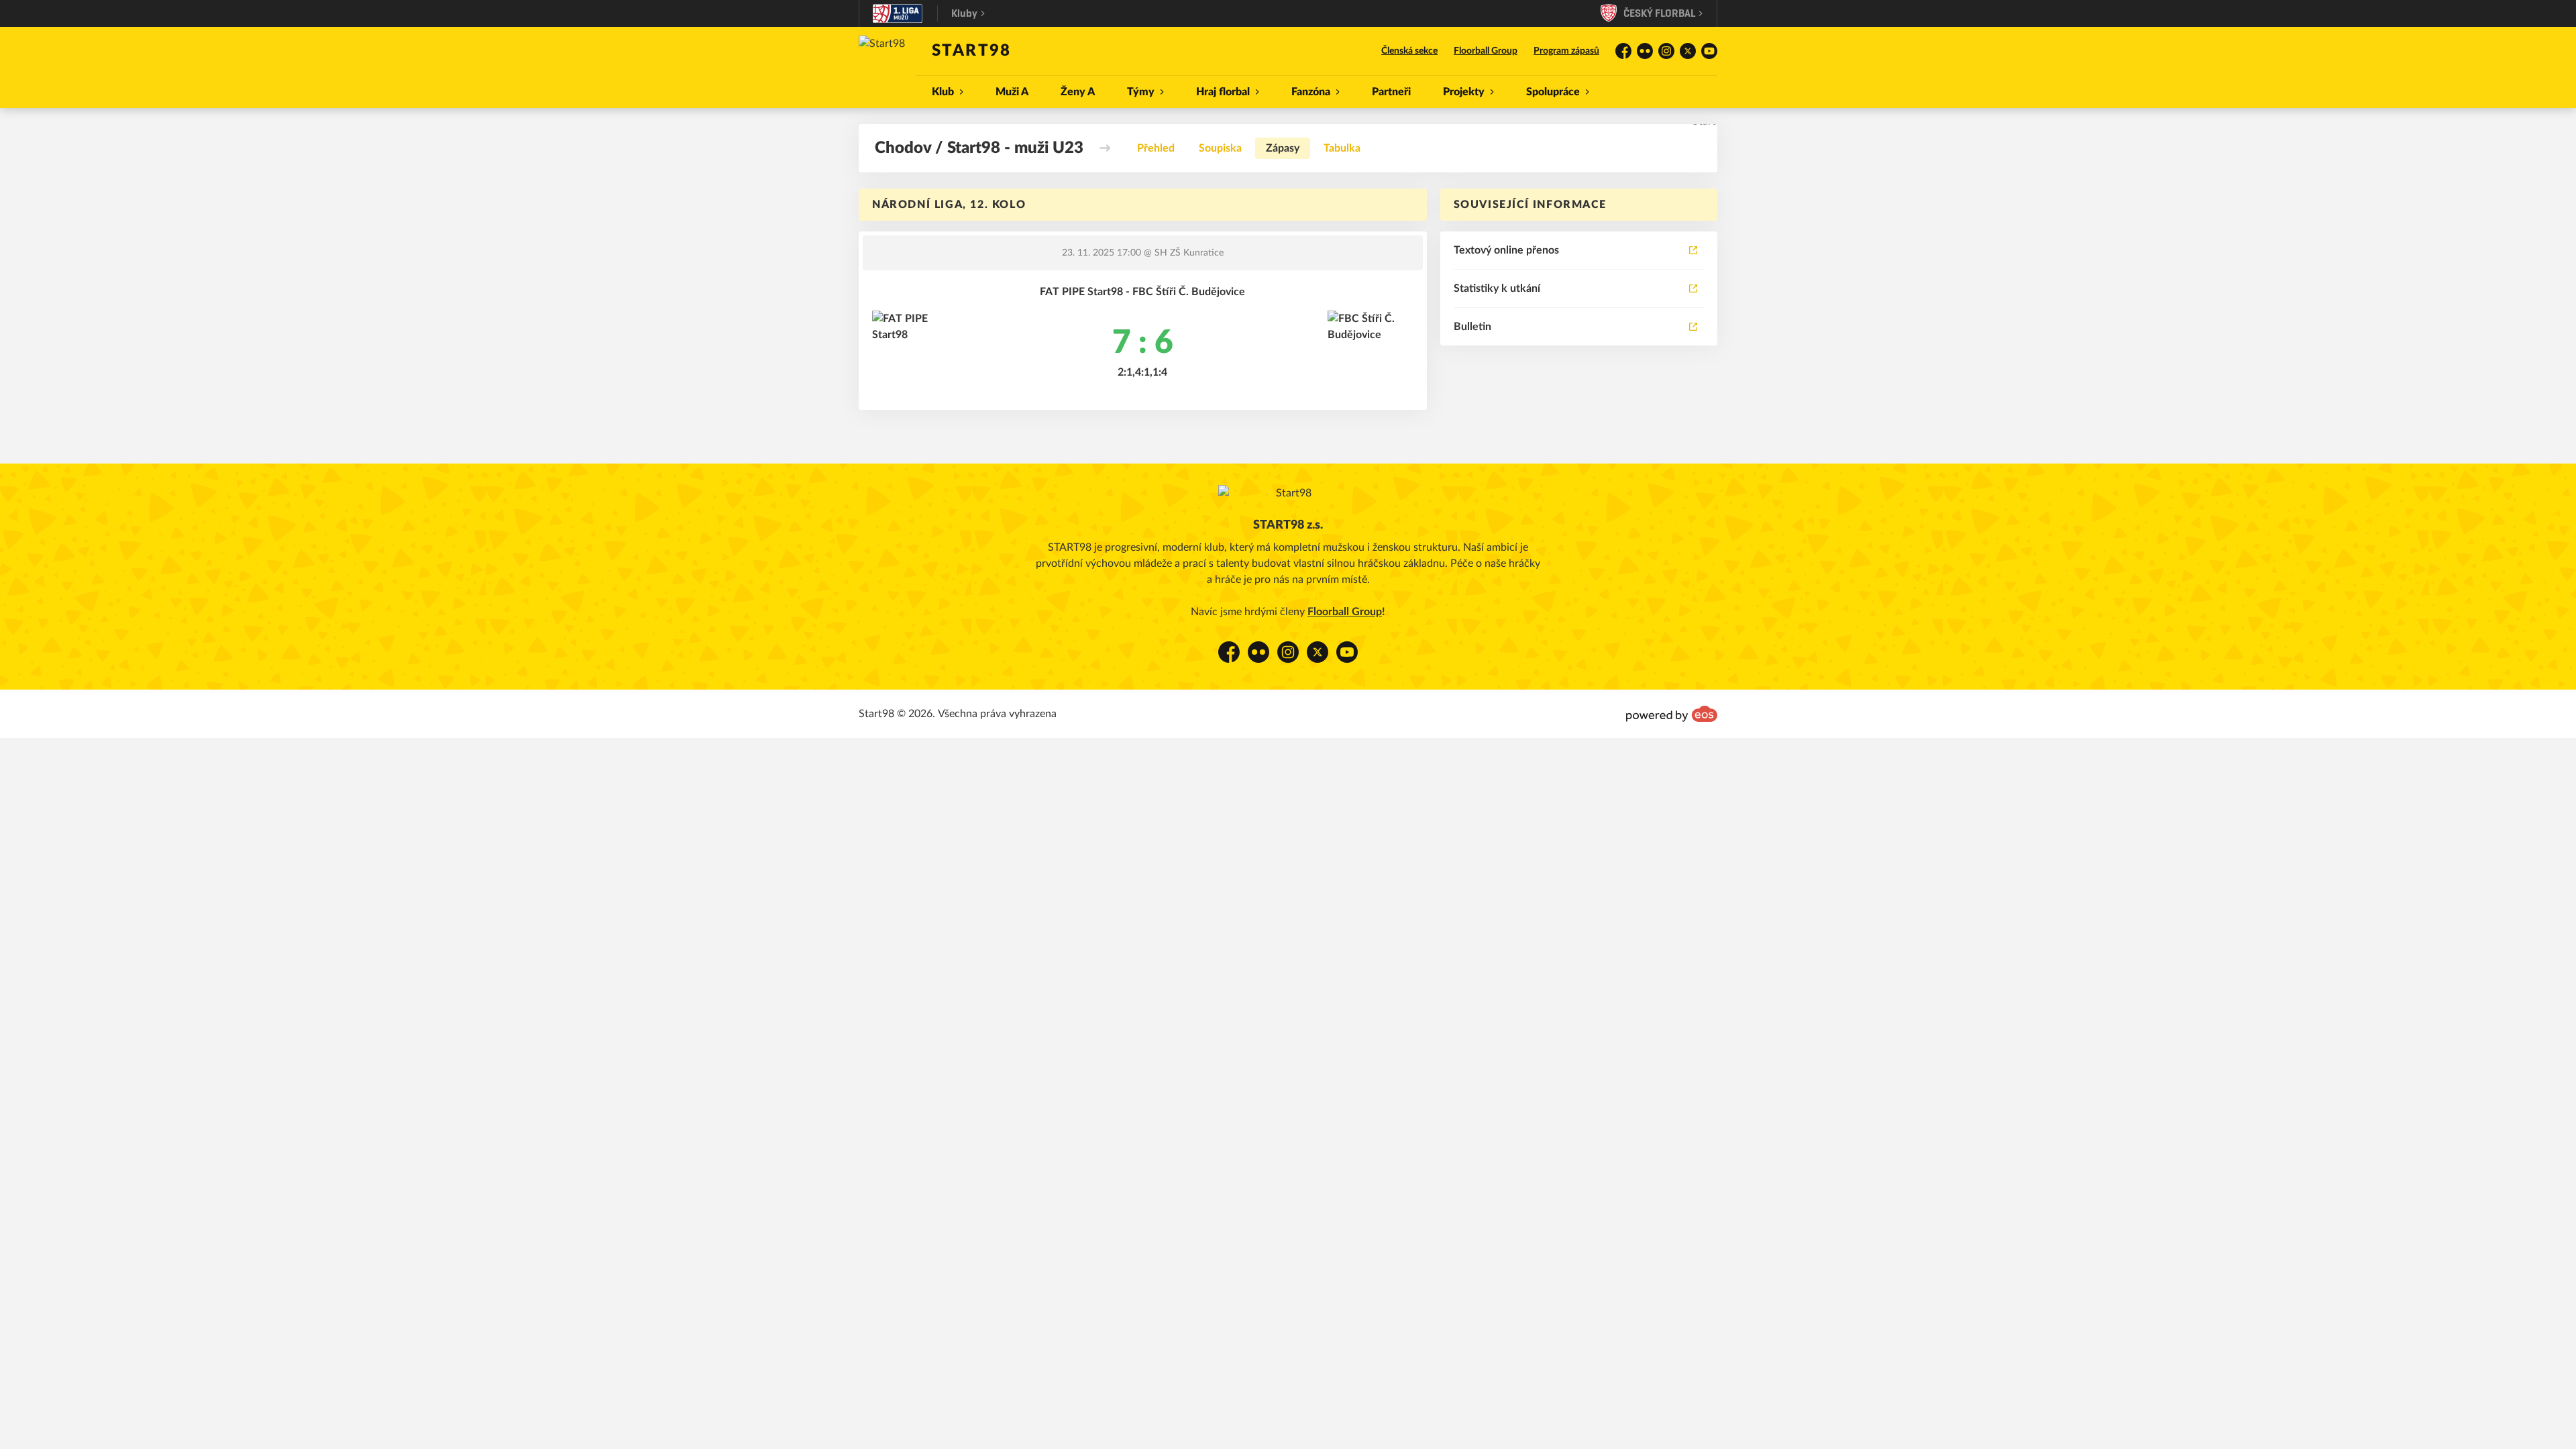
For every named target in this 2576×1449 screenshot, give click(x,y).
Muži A (1012, 92)
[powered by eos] (1672, 714)
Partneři (1391, 92)
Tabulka (1342, 148)
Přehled (1156, 148)
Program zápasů (1566, 51)
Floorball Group (1486, 51)
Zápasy (1283, 148)
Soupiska (1220, 148)
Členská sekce (1409, 51)
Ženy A (1078, 92)
